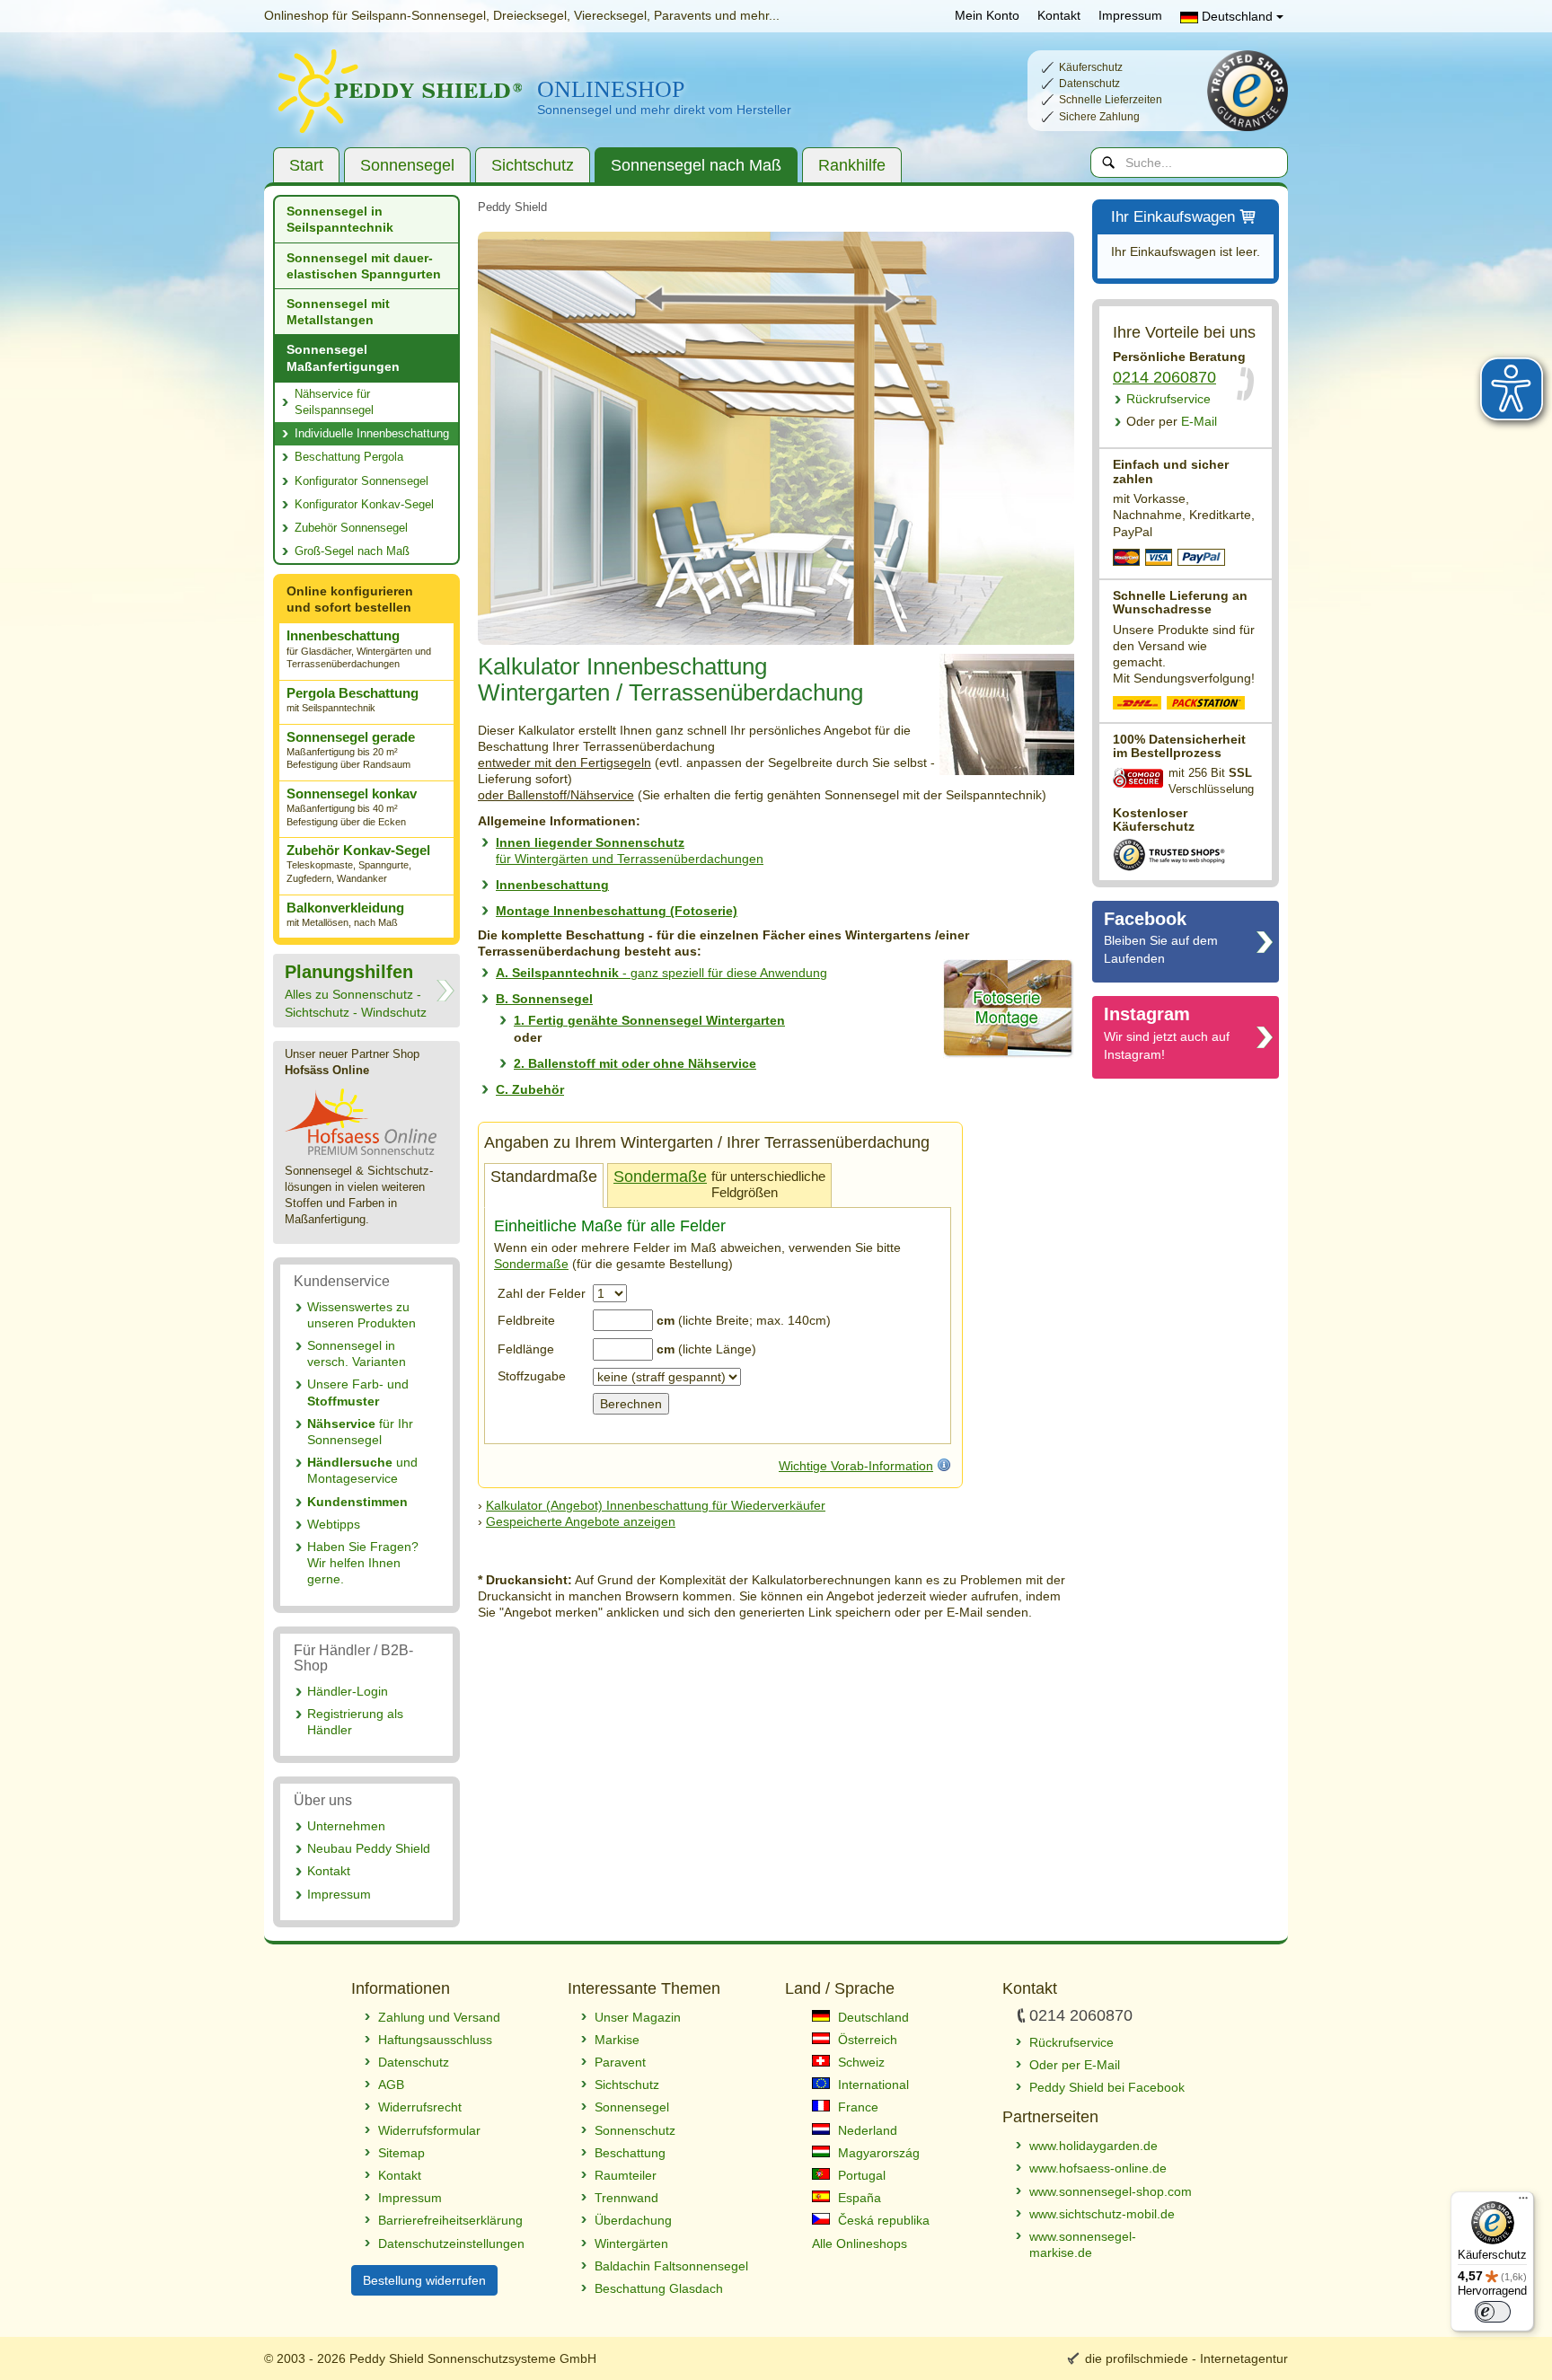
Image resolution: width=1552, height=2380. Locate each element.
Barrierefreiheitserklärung (450, 2220)
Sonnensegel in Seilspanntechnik (340, 219)
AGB (391, 2085)
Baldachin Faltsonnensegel (671, 2266)
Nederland (866, 2130)
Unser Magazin (638, 2017)
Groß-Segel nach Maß (352, 551)
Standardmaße (544, 1177)
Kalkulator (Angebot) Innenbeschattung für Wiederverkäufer (656, 1505)
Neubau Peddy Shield (369, 1848)
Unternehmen (346, 1826)
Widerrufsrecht (420, 2107)
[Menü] (1523, 2202)
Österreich (866, 2040)
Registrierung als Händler (355, 1722)
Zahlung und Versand (439, 2017)
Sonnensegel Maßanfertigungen (343, 357)
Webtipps (334, 1524)
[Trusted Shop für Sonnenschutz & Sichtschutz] (1169, 853)
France (856, 2107)
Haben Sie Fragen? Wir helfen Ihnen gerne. (363, 1563)
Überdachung (633, 2220)
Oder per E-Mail (1075, 2065)
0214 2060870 (1164, 377)
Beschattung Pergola (349, 457)
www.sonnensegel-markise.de (1083, 2244)
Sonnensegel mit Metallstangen (338, 312)
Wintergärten (631, 2243)
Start (306, 165)
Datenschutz (414, 2062)
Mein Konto (987, 15)
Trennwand (626, 2198)
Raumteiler (626, 2175)
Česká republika (882, 2220)
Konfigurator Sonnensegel (362, 481)
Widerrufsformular (429, 2130)
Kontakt (1059, 15)
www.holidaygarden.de (1093, 2146)
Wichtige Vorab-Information (856, 1466)
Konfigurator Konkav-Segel (364, 504)
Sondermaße (660, 1177)
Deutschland (1237, 16)
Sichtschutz (533, 165)
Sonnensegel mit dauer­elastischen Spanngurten (364, 266)
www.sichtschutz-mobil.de (1102, 2214)
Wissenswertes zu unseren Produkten (362, 1315)
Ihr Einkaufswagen (1173, 217)
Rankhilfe (852, 165)
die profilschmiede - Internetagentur (1186, 2358)
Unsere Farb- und (358, 1392)
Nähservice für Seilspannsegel (334, 402)
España (858, 2198)
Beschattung (630, 2153)
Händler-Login (348, 1691)
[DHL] (1138, 705)
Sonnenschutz (635, 2130)
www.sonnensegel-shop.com (1111, 2191)
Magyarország (877, 2153)
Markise (617, 2040)
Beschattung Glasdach (659, 2288)
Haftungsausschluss (435, 2040)
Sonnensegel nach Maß (696, 165)
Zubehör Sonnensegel (351, 528)
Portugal (860, 2175)
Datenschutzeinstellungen (451, 2243)
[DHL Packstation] (1207, 705)
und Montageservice (362, 1470)
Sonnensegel (407, 165)
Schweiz (860, 2062)
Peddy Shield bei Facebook (1107, 2087)
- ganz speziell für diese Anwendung (661, 973)
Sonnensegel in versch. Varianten (357, 1353)
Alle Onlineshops (860, 2243)
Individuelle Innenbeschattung (372, 433)
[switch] (1493, 2312)
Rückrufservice (1168, 399)
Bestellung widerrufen (424, 2280)
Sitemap (401, 2153)
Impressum (1130, 15)
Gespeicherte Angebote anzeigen (581, 1521)
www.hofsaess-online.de (1098, 2168)
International (872, 2085)
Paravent (620, 2062)
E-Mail (1172, 421)
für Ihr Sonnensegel (360, 1432)
